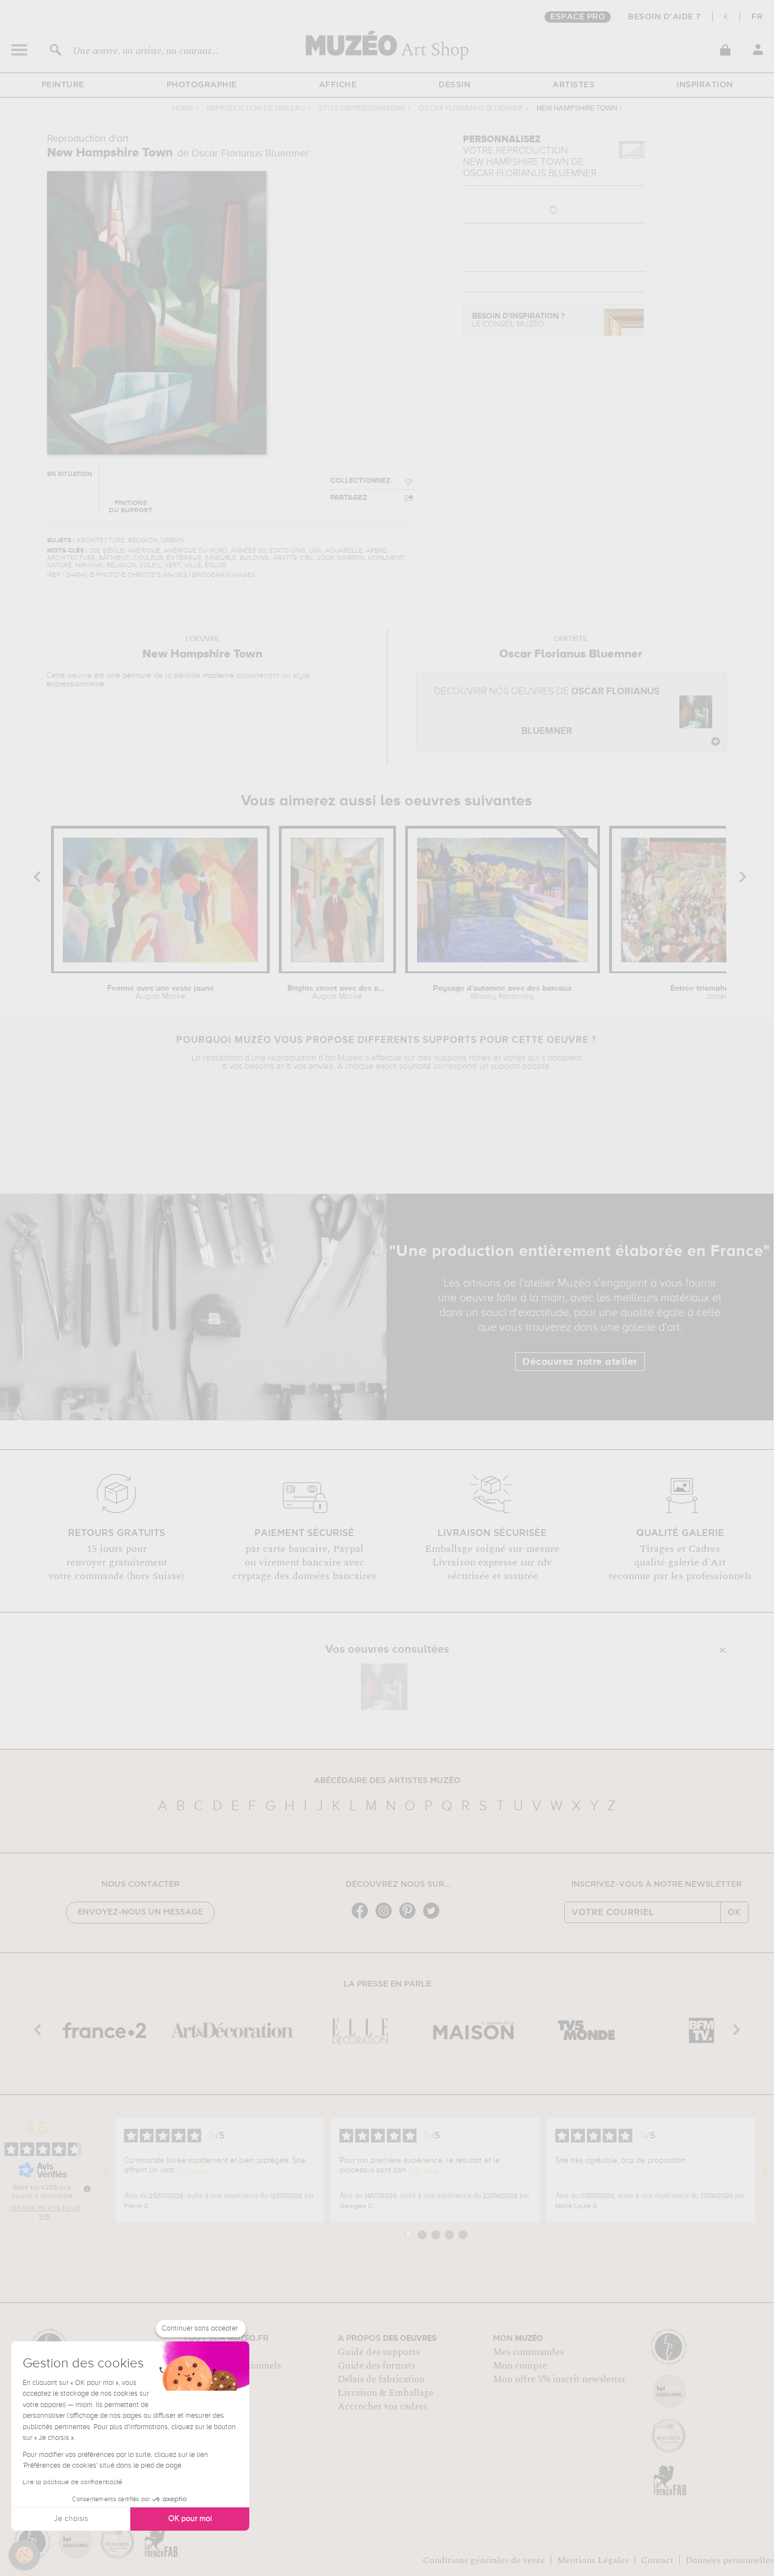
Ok (734, 1912)
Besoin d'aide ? (664, 17)
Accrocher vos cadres (382, 2407)
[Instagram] (386, 1918)
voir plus (192, 2170)
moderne (218, 676)
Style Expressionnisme (362, 109)
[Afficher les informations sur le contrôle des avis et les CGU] (87, 2189)
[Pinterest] (410, 1918)
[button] (24, 2555)
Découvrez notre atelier (580, 1362)
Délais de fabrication (381, 2379)
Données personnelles (730, 2560)
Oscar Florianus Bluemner (471, 109)
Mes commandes (528, 2352)
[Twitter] (434, 1918)
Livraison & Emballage (386, 2393)
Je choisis (71, 2519)
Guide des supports (379, 2352)
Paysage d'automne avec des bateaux (502, 992)
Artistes (573, 85)
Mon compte (520, 2366)
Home (183, 109)
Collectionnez (360, 481)
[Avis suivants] (765, 2170)
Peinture (63, 85)
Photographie (202, 85)
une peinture (129, 676)
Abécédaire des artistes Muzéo (387, 1781)
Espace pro (578, 17)
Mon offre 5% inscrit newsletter (560, 2379)
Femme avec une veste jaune (161, 992)
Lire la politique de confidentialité (73, 2482)
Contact (657, 2560)
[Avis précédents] (106, 2170)
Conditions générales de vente (484, 2560)
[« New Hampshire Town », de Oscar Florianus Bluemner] (384, 1687)
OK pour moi (190, 2519)
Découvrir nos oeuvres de (547, 712)
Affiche (338, 85)
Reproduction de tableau (256, 109)
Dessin (454, 85)
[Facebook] (363, 1918)
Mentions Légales (593, 2560)
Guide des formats (377, 2366)
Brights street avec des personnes (337, 992)
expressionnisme (75, 684)
